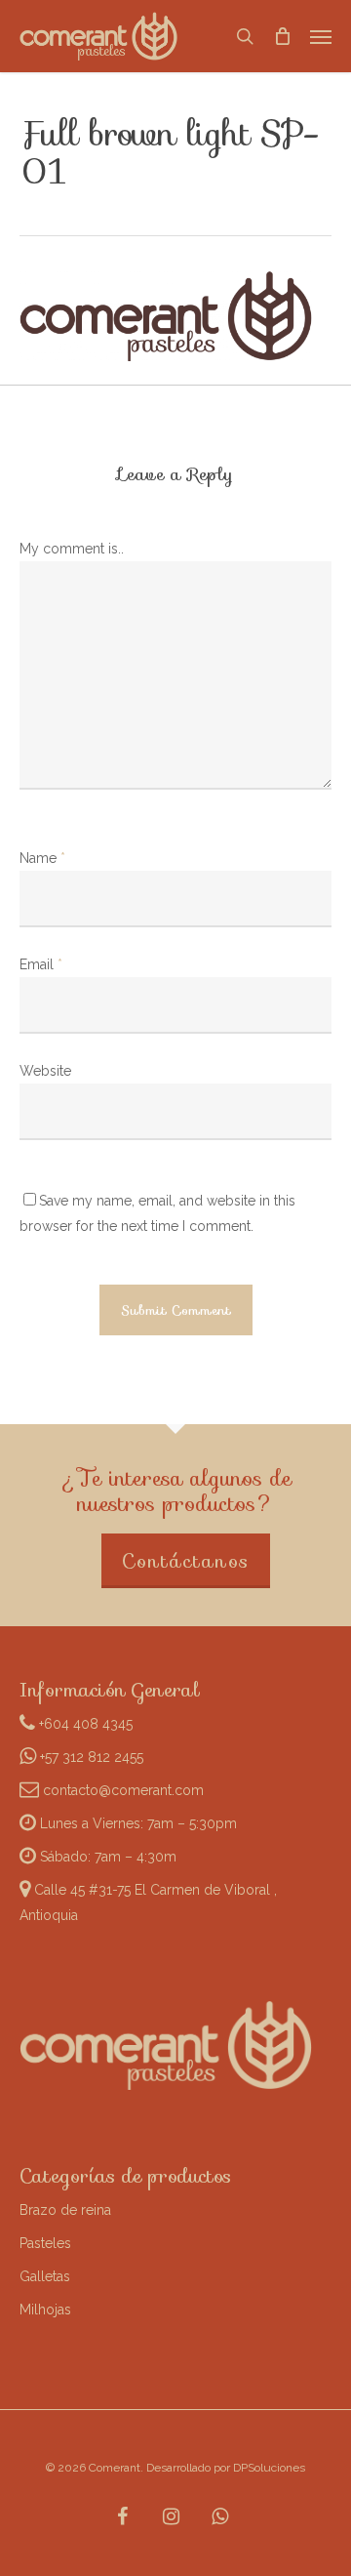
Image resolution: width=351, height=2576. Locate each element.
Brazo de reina (65, 2210)
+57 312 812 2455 (90, 1757)
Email (41, 964)
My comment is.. (72, 549)
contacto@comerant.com (121, 1790)
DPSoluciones (269, 2468)
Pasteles (45, 2243)
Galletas (45, 2276)
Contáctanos (186, 1561)
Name (42, 858)
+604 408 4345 (84, 1724)
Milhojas (45, 2310)
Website (45, 1071)
